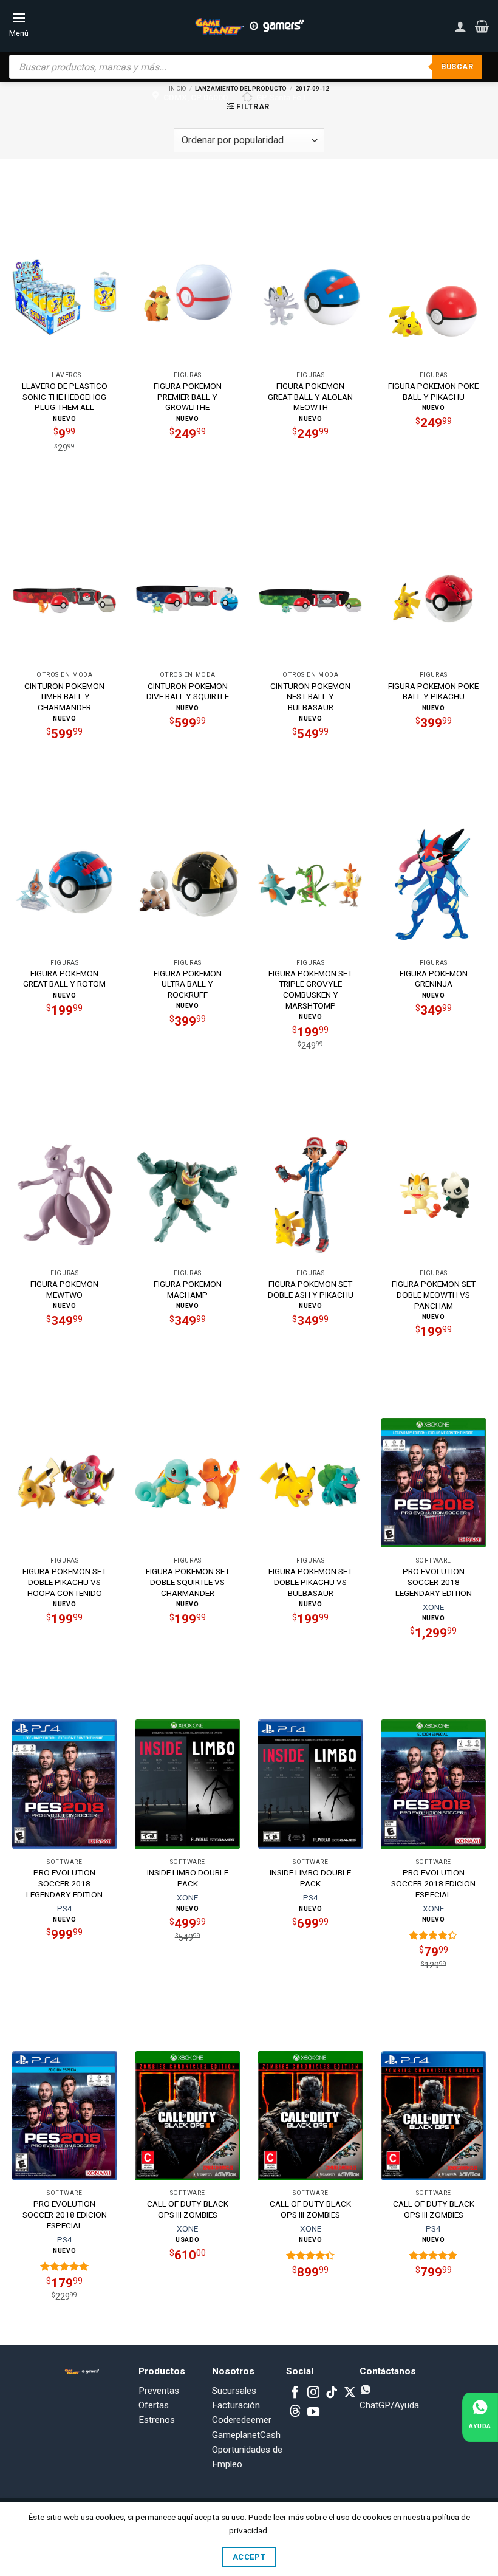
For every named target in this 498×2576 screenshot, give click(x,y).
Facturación (236, 2405)
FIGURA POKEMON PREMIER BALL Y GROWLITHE (188, 397)
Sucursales (234, 2391)
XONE (433, 1607)
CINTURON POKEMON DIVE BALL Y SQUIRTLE (188, 691)
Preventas (159, 2391)
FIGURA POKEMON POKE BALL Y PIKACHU (433, 391)
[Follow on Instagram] (313, 2393)
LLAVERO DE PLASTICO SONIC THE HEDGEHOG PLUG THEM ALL (65, 397)
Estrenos (157, 2420)
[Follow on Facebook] (295, 2393)
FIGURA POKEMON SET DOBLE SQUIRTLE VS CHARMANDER (188, 1582)
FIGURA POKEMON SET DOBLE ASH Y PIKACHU (311, 1289)
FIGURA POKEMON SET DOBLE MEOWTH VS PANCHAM (434, 1295)
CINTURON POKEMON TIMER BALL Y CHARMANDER (64, 697)
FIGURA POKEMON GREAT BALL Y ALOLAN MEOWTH (310, 397)
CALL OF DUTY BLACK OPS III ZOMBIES (188, 2209)
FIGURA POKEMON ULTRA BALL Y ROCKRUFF (188, 984)
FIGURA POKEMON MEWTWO (64, 1289)
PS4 (65, 1908)
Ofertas (154, 2405)
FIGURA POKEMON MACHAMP (188, 1289)
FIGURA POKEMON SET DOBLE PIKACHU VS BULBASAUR (310, 1582)
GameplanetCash (246, 2435)
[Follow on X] (350, 2393)
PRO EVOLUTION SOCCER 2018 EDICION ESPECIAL (433, 1883)
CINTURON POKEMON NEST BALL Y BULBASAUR (310, 697)
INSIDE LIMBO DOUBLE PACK (188, 1878)
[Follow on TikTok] (332, 2393)
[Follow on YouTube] (313, 2413)
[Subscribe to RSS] (295, 2413)
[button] (482, 26)
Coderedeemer (242, 2420)
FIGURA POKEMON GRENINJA (434, 979)
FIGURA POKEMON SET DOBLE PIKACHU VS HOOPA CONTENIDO (64, 1582)
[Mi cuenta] (460, 26)
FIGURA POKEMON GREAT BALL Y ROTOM (64, 979)
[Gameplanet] (249, 26)
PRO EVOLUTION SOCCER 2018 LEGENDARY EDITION (434, 1582)
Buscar (457, 67)
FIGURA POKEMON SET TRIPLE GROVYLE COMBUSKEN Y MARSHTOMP (310, 989)
